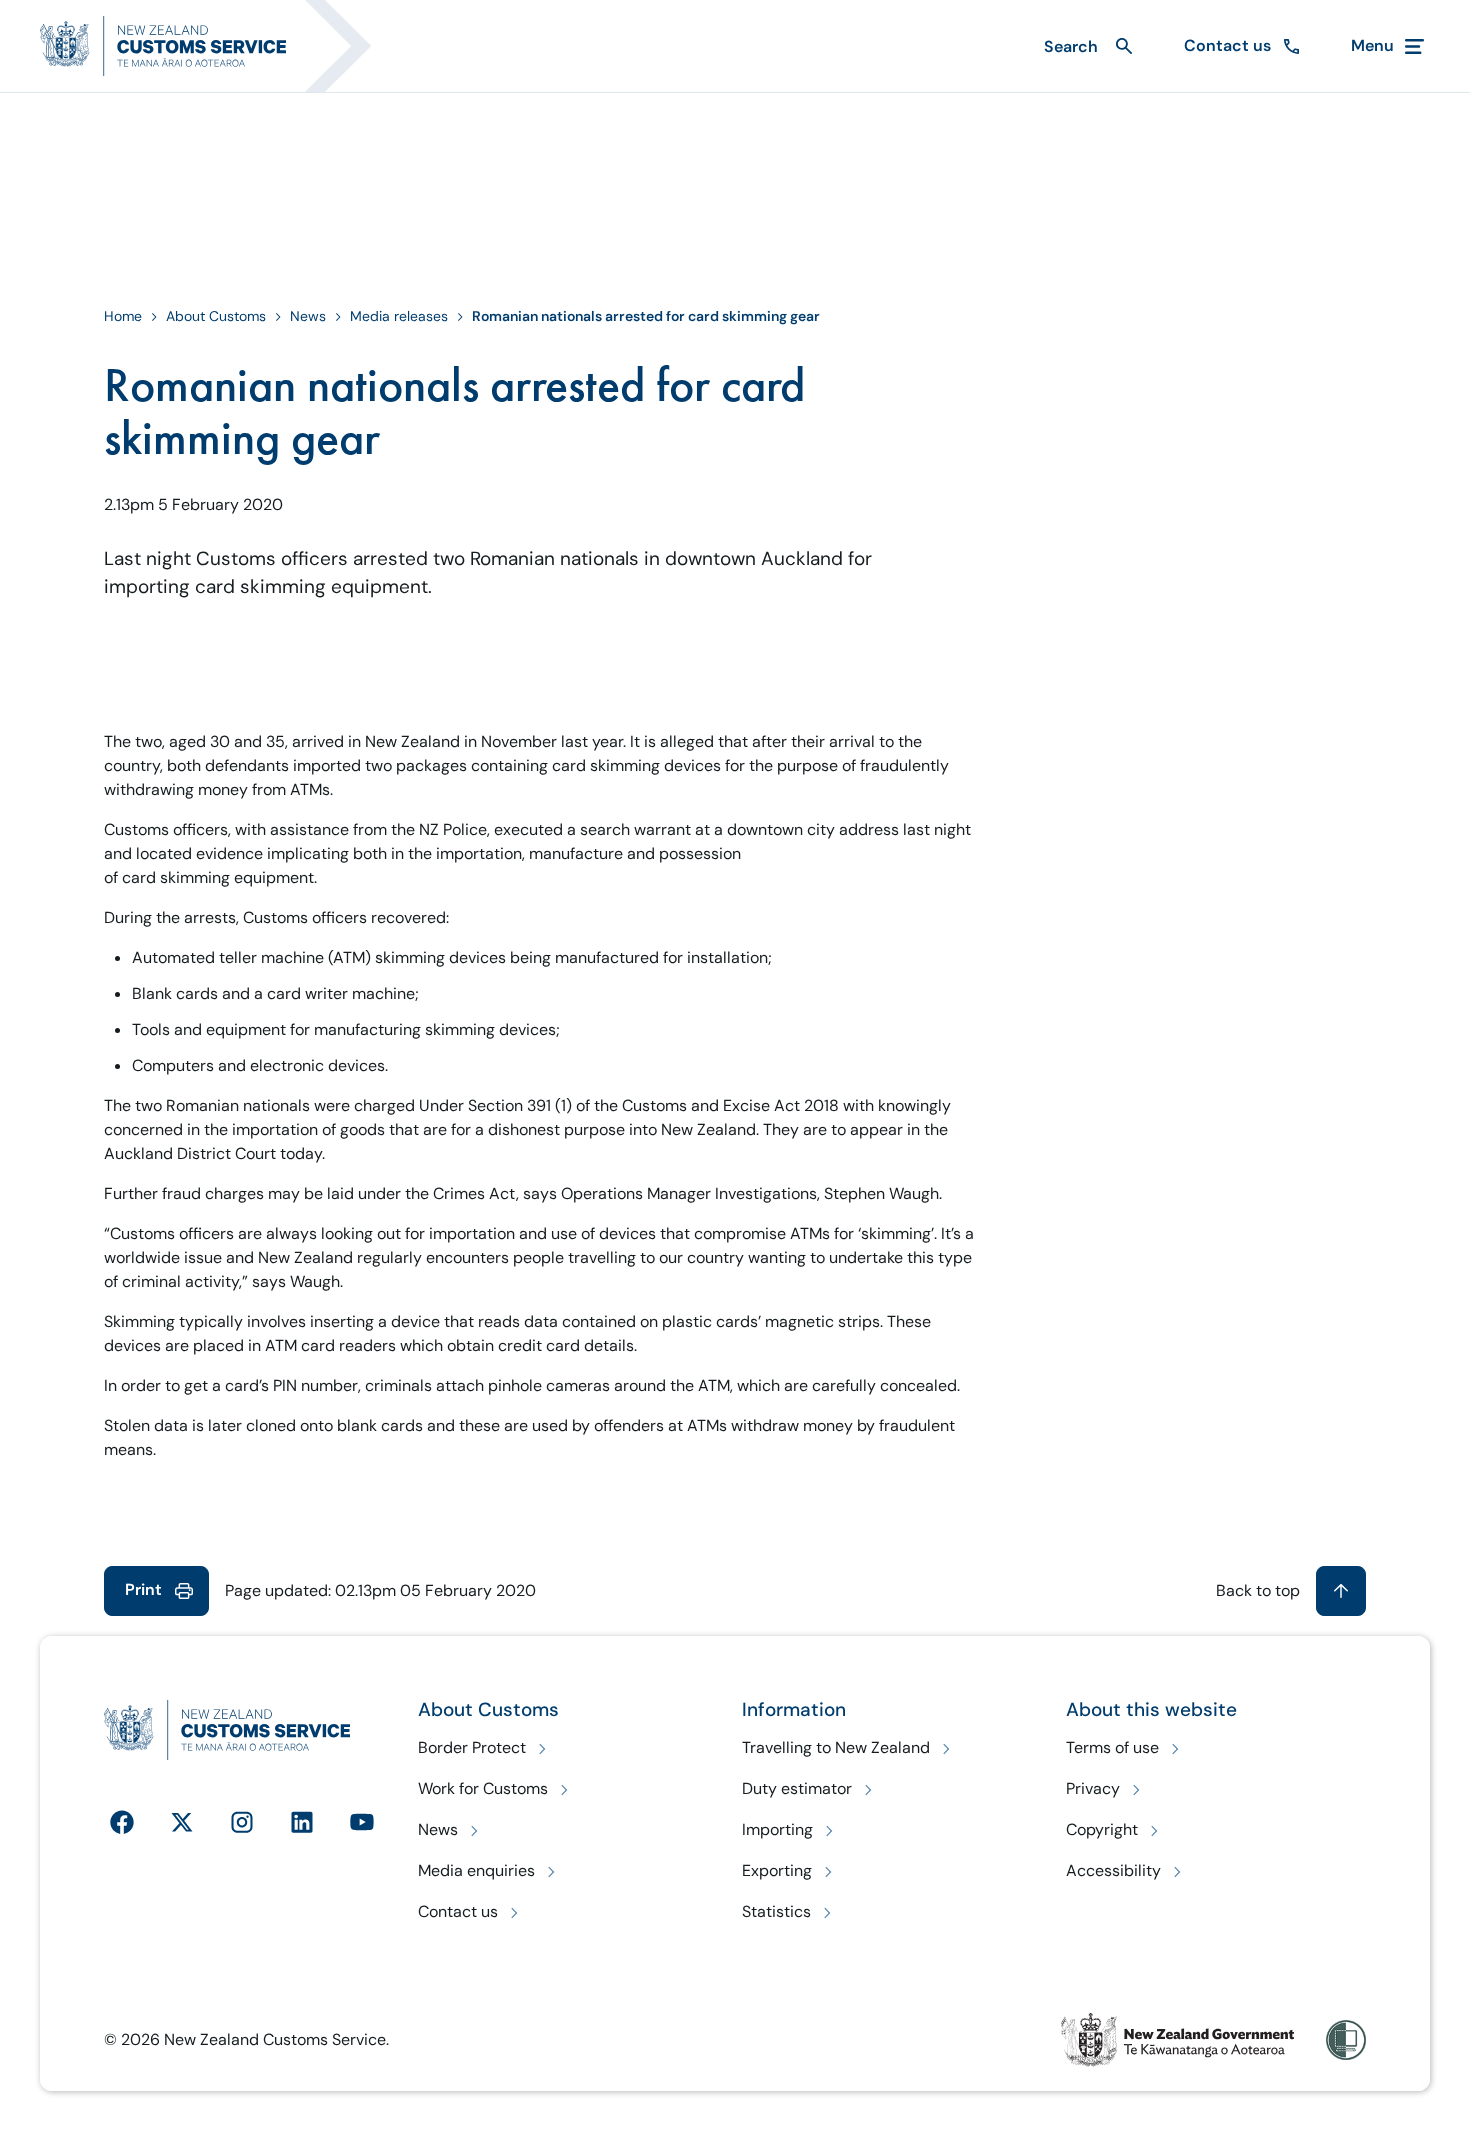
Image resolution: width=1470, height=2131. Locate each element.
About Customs (216, 316)
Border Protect (472, 1747)
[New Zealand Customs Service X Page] (182, 1822)
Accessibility (1113, 1870)
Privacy (1093, 1788)
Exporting (777, 1870)
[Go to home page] (218, 46)
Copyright (1102, 1829)
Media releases (399, 316)
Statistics (776, 1911)
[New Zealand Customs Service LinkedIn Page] (302, 1822)
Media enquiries (476, 1870)
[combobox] (1086, 46)
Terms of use (1112, 1747)
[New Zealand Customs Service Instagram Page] (242, 1822)
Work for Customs (483, 1788)
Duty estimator (797, 1788)
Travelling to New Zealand (836, 1747)
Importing (777, 1829)
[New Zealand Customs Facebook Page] (122, 1822)
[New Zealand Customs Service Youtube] (362, 1822)
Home (123, 316)
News (308, 316)
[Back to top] (1341, 1591)
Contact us (458, 1911)
